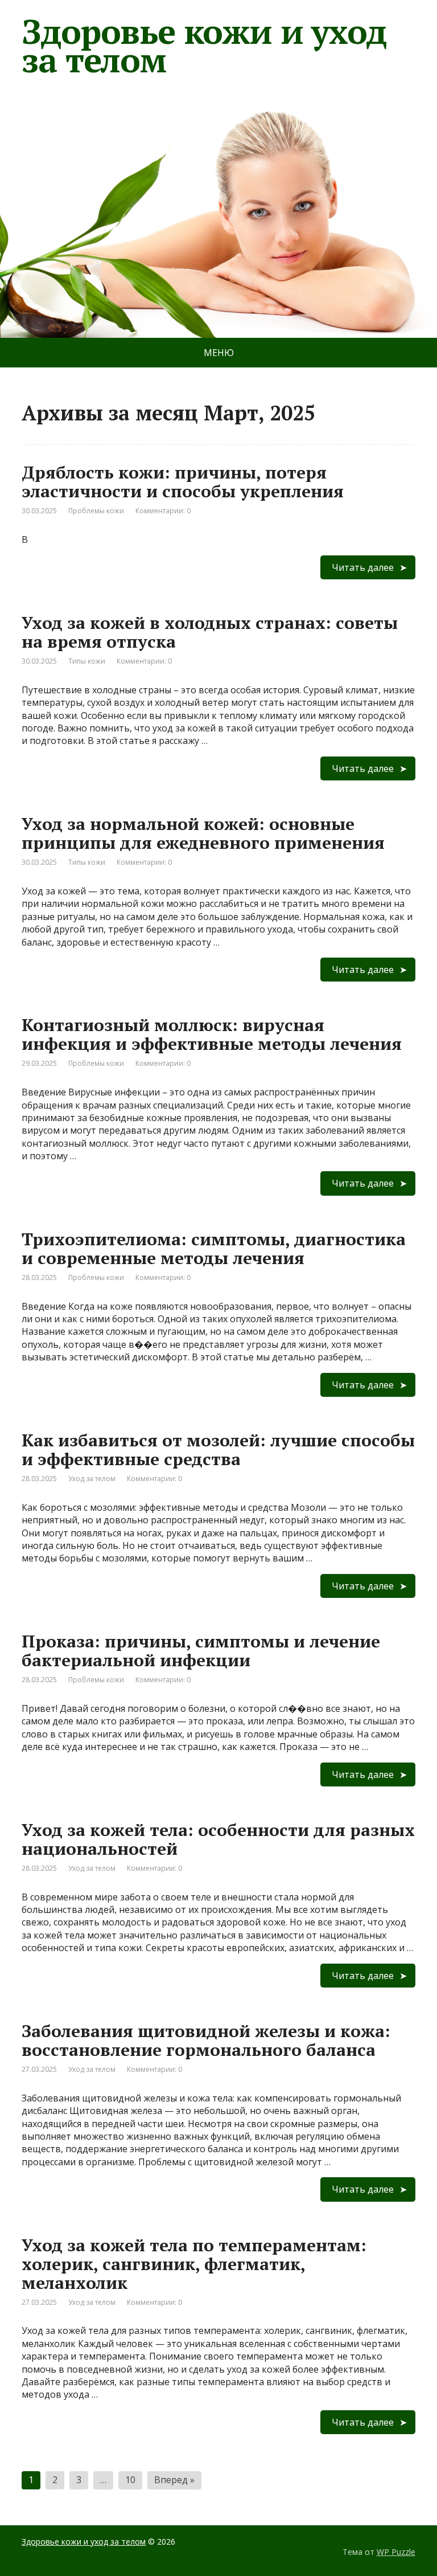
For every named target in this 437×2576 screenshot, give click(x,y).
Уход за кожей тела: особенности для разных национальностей (218, 1839)
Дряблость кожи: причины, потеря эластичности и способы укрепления (183, 482)
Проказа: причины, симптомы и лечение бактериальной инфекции (201, 1651)
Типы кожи (87, 661)
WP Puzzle (396, 2552)
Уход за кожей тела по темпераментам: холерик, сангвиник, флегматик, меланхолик (194, 2264)
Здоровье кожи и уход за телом (204, 46)
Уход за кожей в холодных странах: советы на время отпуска (210, 632)
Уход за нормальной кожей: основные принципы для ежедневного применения (203, 833)
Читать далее (363, 567)
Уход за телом (92, 1479)
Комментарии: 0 (163, 511)
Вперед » (174, 2480)
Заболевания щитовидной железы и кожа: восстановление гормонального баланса (206, 2040)
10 (130, 2480)
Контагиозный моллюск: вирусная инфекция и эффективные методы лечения (212, 1034)
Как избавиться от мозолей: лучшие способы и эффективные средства (218, 1449)
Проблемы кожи (96, 511)
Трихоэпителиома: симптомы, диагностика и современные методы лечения (214, 1248)
